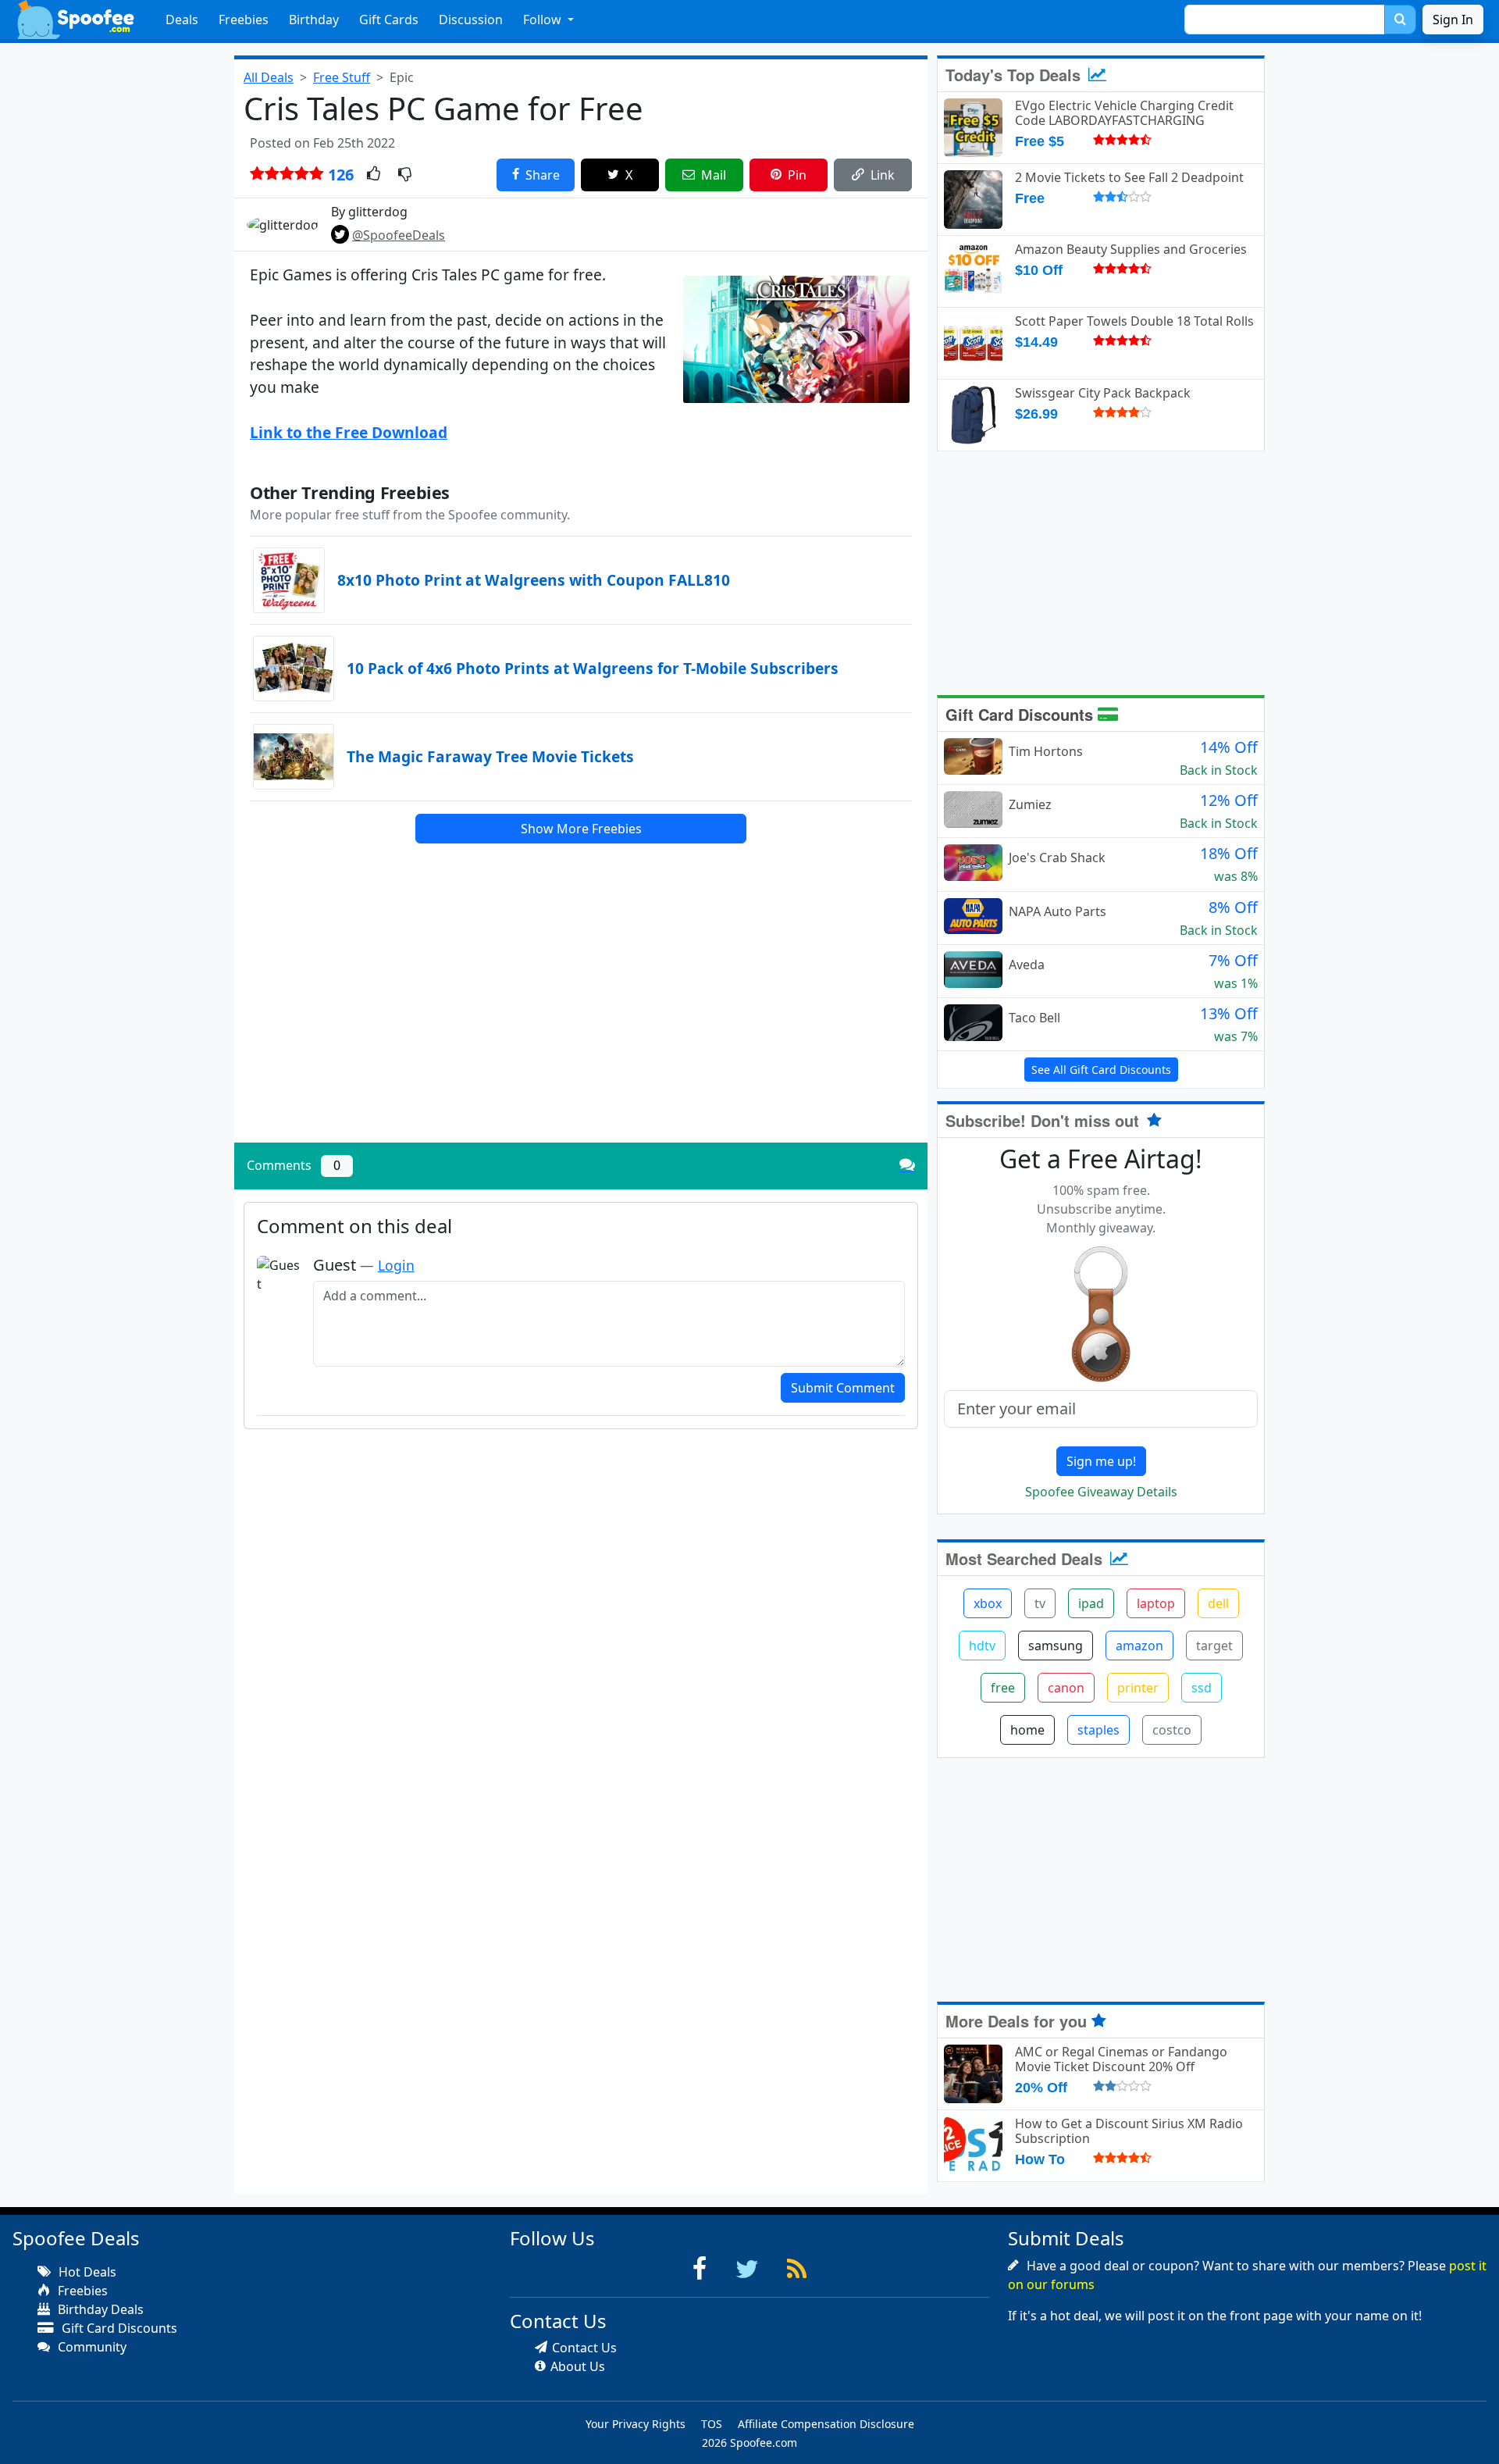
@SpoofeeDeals (399, 235)
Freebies (244, 20)
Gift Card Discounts (1022, 714)
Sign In (1453, 20)
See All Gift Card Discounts (1101, 1070)
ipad (1091, 1603)
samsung (1056, 1646)
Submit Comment (843, 1388)
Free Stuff (342, 77)
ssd (1202, 1688)
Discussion (471, 20)
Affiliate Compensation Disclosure (826, 2424)
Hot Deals (86, 2272)
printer (1138, 1688)
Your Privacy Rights (636, 2424)
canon (1066, 1688)
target (1214, 1646)
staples (1098, 1730)
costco (1172, 1730)
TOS (712, 2424)
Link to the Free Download (349, 432)
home (1027, 1730)
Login (396, 1265)
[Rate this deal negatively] (405, 175)
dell (1218, 1603)
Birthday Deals (99, 2309)
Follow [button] (544, 20)
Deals (182, 20)
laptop (1156, 1603)
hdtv (982, 1646)
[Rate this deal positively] (374, 175)
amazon (1139, 1646)
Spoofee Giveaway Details (1101, 1492)
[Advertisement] (581, 1022)
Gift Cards (389, 20)
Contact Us (584, 2348)
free (1003, 1688)
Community (91, 2347)
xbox (988, 1603)
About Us (578, 2366)
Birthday (314, 20)
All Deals (269, 77)
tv (1040, 1603)
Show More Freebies (581, 829)
